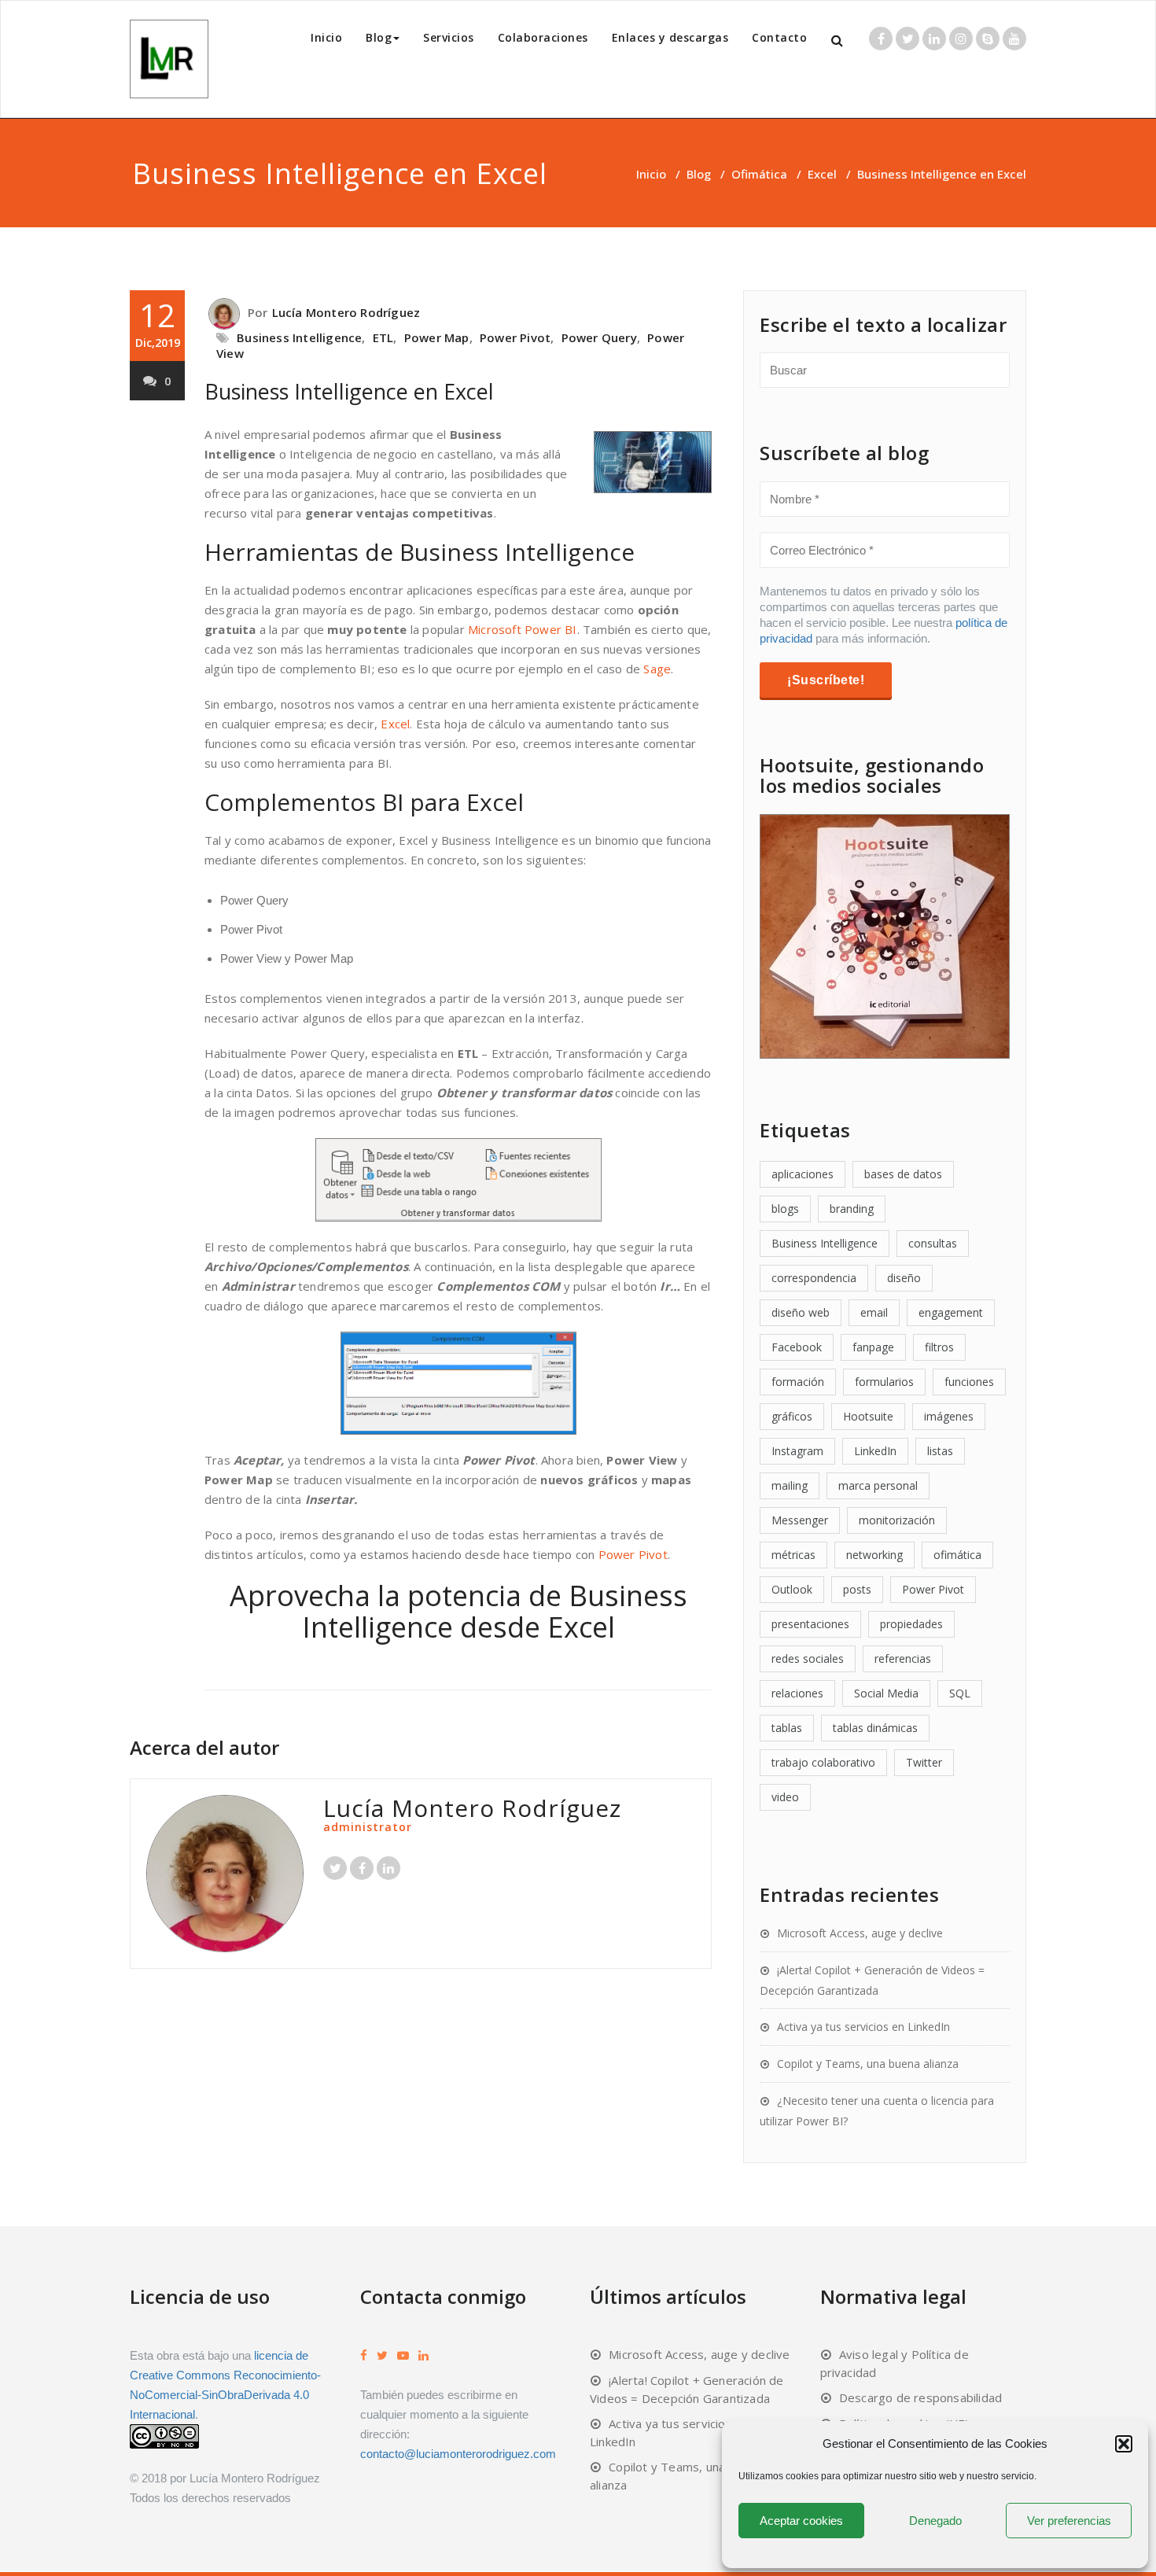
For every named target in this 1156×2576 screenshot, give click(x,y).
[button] (1124, 2444)
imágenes (949, 1416)
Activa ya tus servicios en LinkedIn (863, 2027)
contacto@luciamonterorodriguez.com (458, 2454)
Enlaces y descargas (670, 37)
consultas (933, 1243)
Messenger (800, 1520)
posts (857, 1589)
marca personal (878, 1485)
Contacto (779, 37)
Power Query (599, 337)
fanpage (873, 1347)
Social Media (886, 1693)
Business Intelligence (299, 337)
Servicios (449, 37)
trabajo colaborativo (823, 1762)
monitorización (897, 1520)
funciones (969, 1382)
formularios (884, 1382)
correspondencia (814, 1278)
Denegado (935, 2521)
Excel (822, 174)
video (785, 1797)
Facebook (797, 1347)
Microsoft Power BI (523, 629)
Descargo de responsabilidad (920, 2397)
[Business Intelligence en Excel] (458, 294)
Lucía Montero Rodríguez (346, 312)
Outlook (792, 1589)
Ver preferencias (1069, 2521)
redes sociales (808, 1658)
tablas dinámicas (875, 1728)
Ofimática (759, 174)
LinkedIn (875, 1451)
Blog (379, 37)
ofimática (957, 1555)
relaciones (797, 1693)
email (874, 1312)
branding (852, 1209)
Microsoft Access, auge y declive (860, 1933)
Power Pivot (515, 337)
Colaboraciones (543, 37)
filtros (939, 1347)
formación (798, 1382)
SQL (960, 1693)
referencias (903, 1658)
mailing (790, 1485)
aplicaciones (803, 1174)
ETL (383, 337)
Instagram (797, 1451)
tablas (787, 1728)
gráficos (792, 1416)
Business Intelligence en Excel (349, 391)
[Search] (838, 41)
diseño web (801, 1312)
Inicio (326, 37)
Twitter (924, 1762)
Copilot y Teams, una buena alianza (868, 2064)
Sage (657, 669)
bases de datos (903, 1174)
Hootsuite (868, 1416)
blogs (785, 1209)
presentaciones (810, 1624)
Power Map (437, 337)
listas (940, 1451)
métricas (793, 1555)
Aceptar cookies (801, 2521)
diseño (904, 1278)
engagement (951, 1312)
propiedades (911, 1624)
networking (874, 1555)
